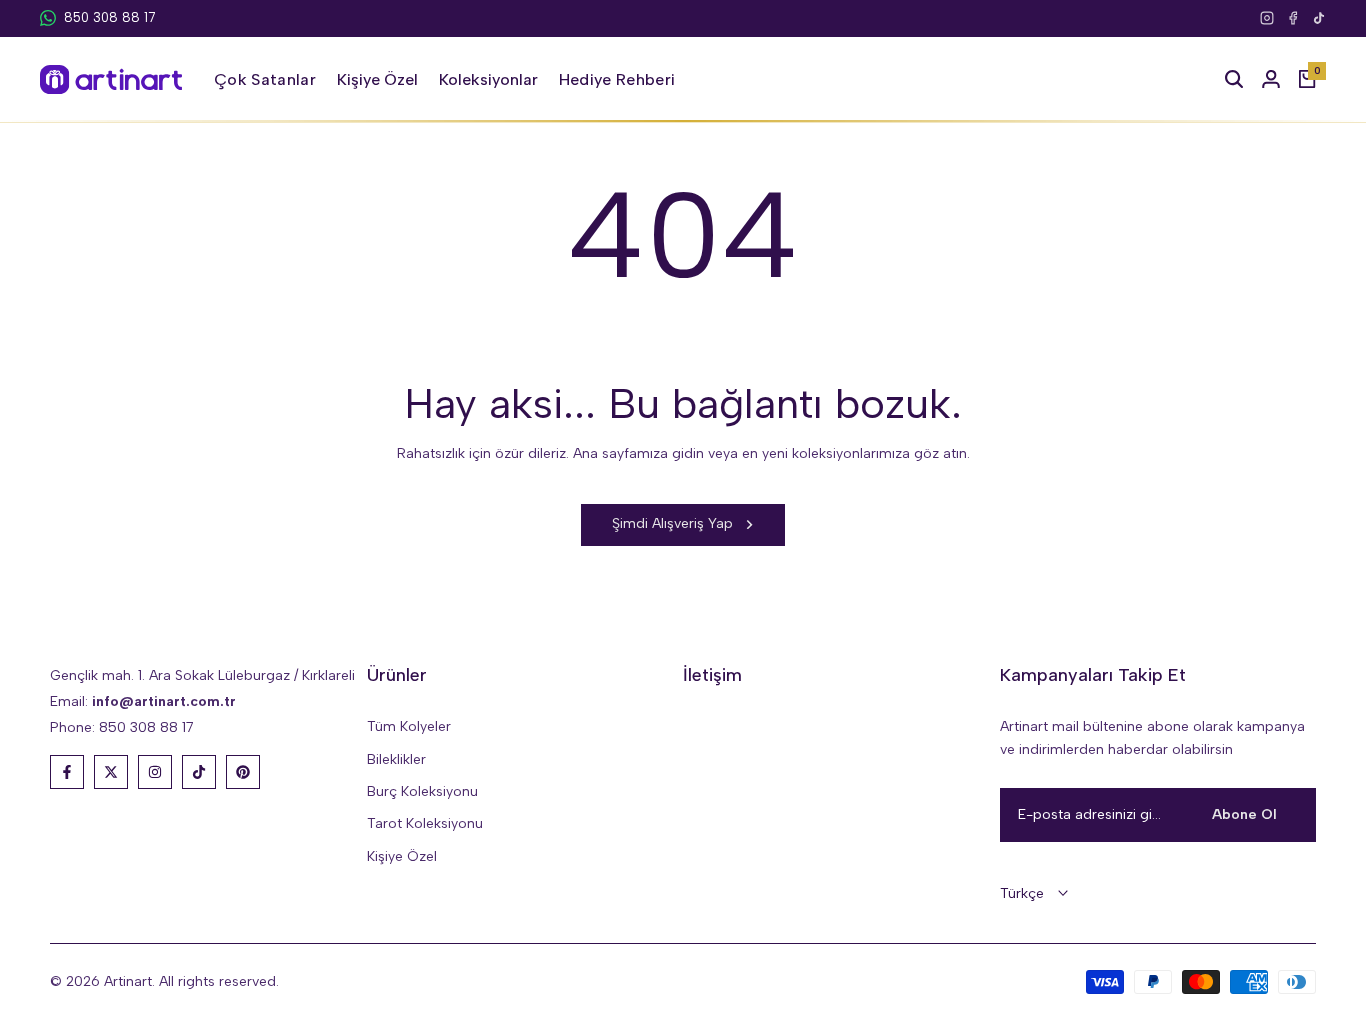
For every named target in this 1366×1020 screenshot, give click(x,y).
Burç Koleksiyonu (422, 791)
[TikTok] (1319, 18)
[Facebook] (1293, 18)
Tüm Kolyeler (409, 726)
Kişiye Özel (402, 856)
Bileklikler (396, 759)
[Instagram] (1267, 18)
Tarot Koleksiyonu (425, 823)
